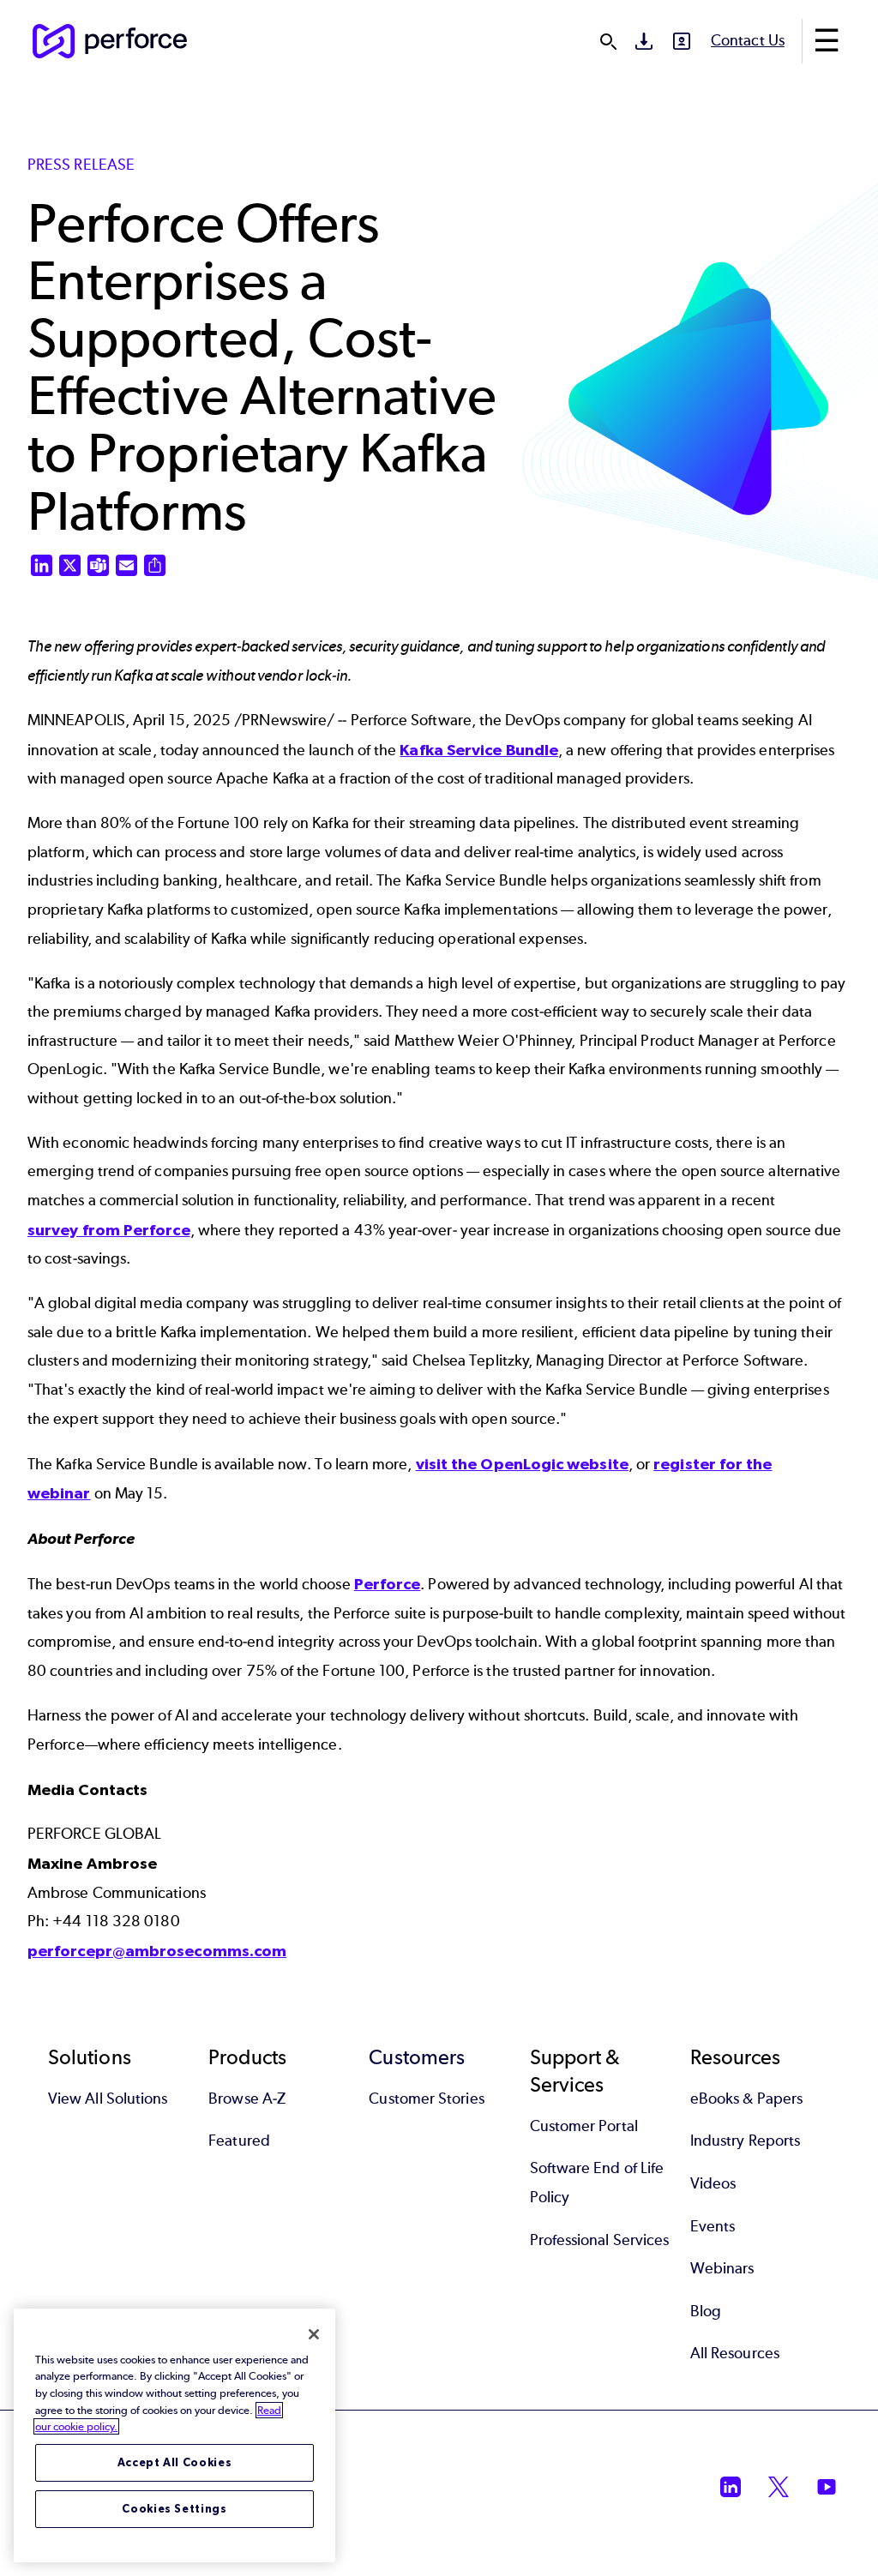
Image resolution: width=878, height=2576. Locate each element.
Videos (713, 2183)
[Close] (314, 2334)
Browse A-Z (247, 2099)
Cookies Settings (174, 2509)
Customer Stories (426, 2099)
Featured (239, 2141)
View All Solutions (108, 2099)
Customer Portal (584, 2126)
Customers (417, 2057)
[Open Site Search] (608, 41)
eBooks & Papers (746, 2099)
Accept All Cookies (175, 2462)
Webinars (722, 2268)
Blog (706, 2311)
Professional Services (600, 2240)
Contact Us (748, 40)
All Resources (735, 2353)
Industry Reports (745, 2141)
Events (713, 2226)
